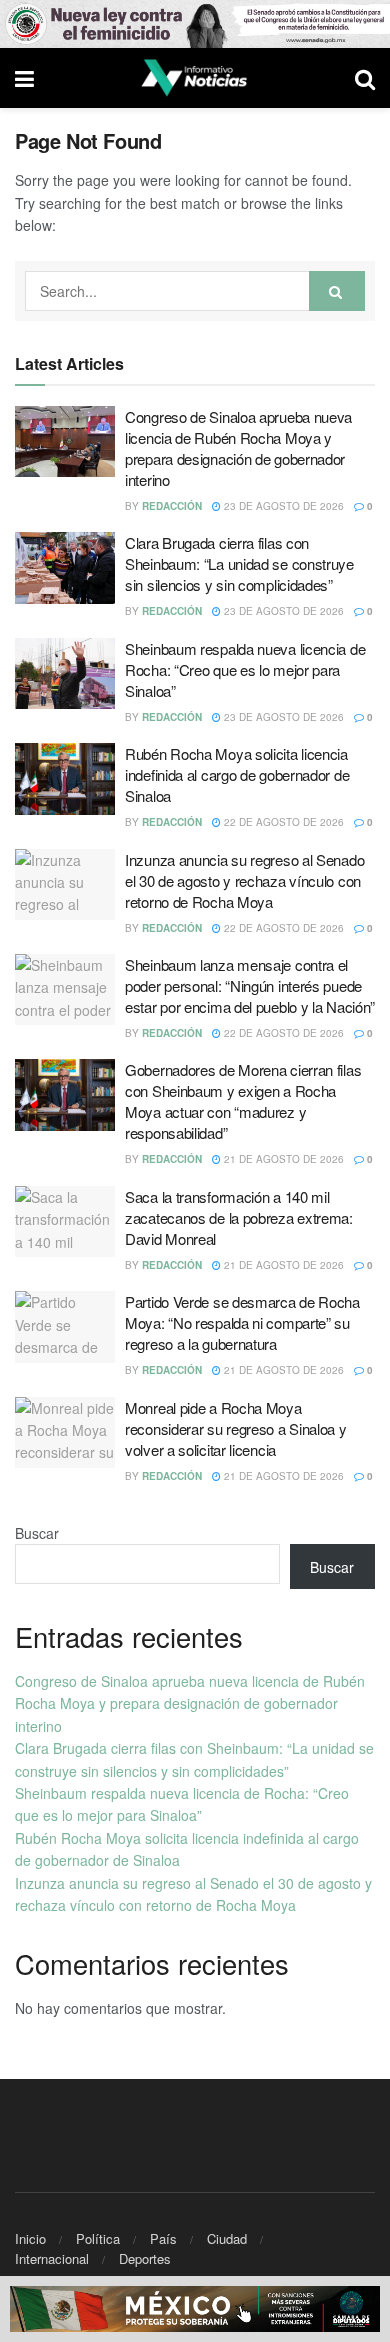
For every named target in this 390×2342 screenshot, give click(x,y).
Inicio (30, 2238)
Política (98, 2238)
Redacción (172, 506)
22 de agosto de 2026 (282, 822)
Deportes (145, 2258)
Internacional (52, 2258)
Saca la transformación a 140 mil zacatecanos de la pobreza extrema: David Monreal (239, 1217)
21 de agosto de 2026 (282, 1159)
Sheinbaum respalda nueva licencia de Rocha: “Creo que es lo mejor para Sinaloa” (245, 669)
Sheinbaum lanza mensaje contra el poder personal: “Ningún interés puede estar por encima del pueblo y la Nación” (250, 985)
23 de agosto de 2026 (282, 506)
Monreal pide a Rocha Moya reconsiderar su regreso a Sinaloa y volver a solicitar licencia (236, 1428)
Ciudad (227, 2238)
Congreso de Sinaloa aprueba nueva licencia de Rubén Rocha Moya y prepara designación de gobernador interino (238, 448)
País (163, 2238)
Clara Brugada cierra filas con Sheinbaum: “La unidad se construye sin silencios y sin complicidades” (239, 563)
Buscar (37, 1533)
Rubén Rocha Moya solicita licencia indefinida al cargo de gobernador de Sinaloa (237, 774)
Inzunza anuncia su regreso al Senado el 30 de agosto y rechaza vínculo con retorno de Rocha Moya (244, 880)
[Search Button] (337, 291)
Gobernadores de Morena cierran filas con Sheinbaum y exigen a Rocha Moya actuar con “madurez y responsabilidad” (243, 1101)
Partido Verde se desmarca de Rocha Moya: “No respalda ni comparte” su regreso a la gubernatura (242, 1322)
